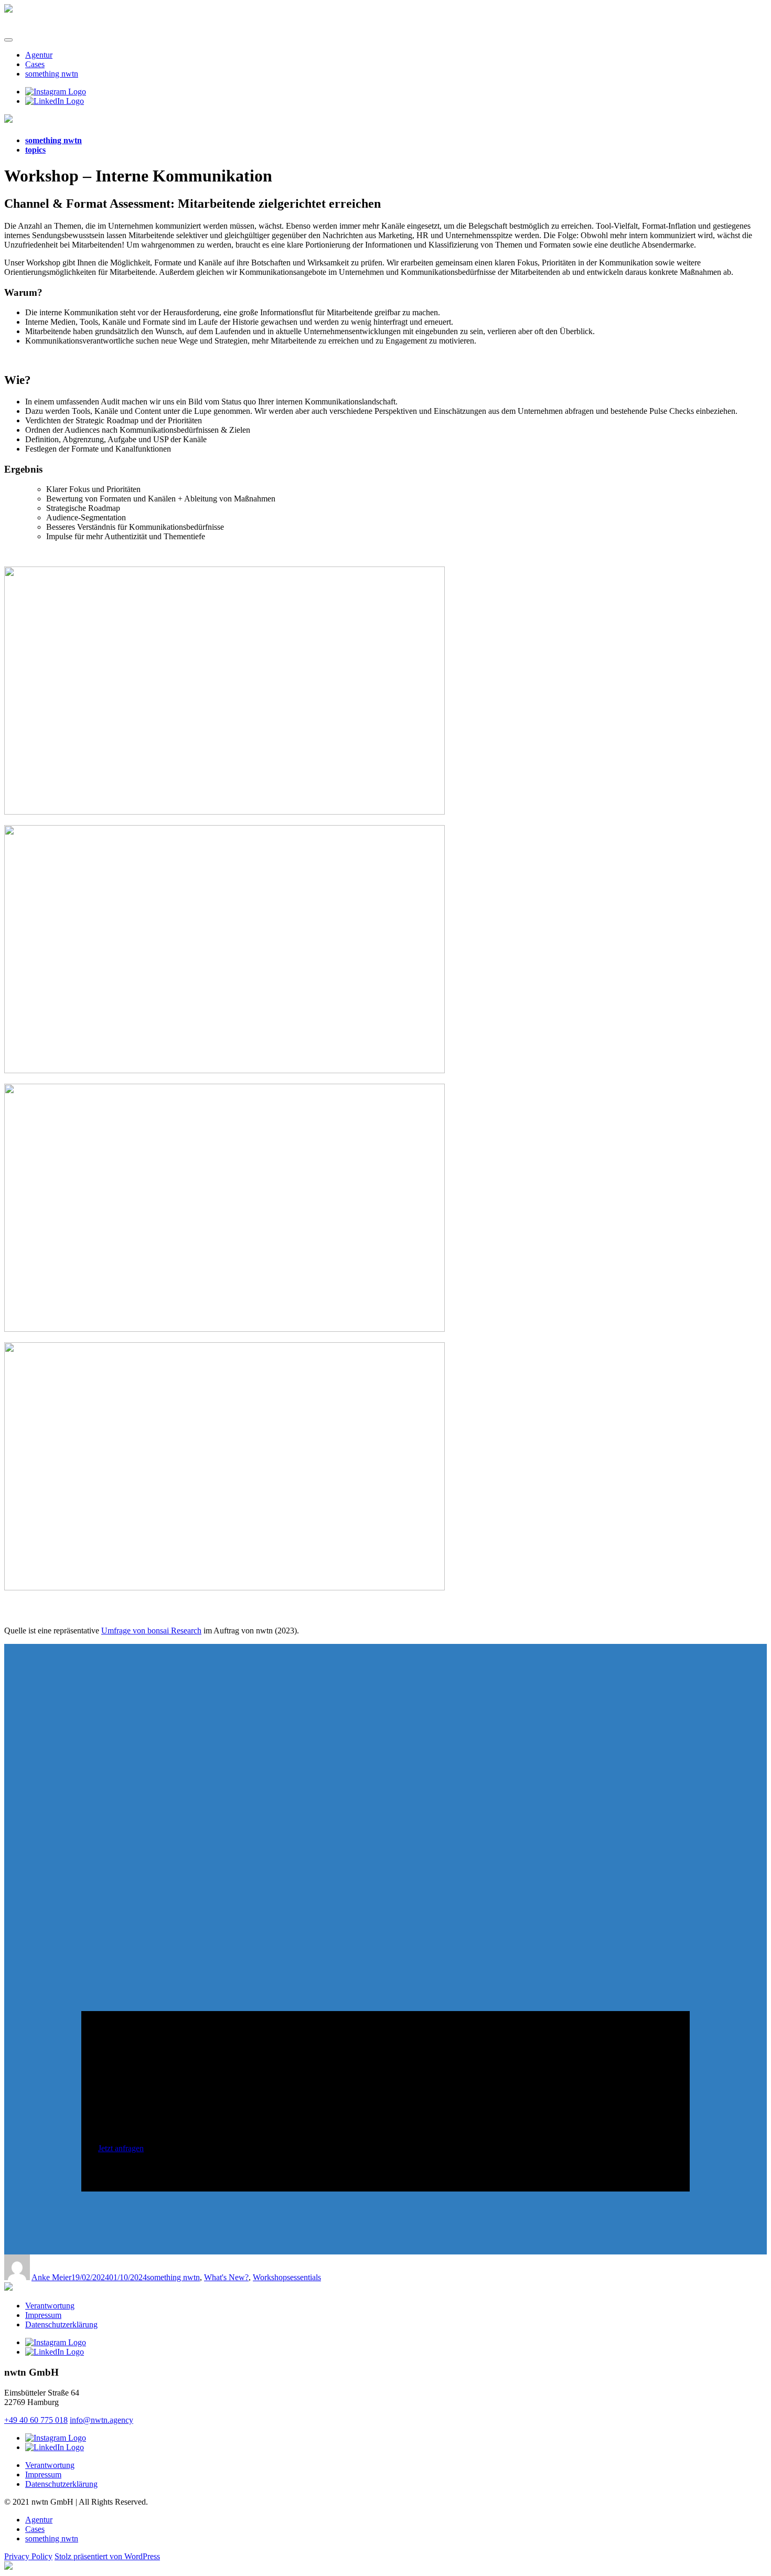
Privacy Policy (28, 2556)
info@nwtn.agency (101, 2420)
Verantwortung (50, 2306)
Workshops (271, 2277)
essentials (306, 2277)
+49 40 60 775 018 (36, 2420)
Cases (35, 64)
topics (35, 150)
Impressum (43, 2315)
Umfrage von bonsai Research (151, 1631)
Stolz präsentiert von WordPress (107, 2556)
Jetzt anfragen (121, 2148)
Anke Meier (51, 2277)
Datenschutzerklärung (61, 2324)
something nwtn (52, 74)
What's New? (226, 2277)
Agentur (39, 55)
